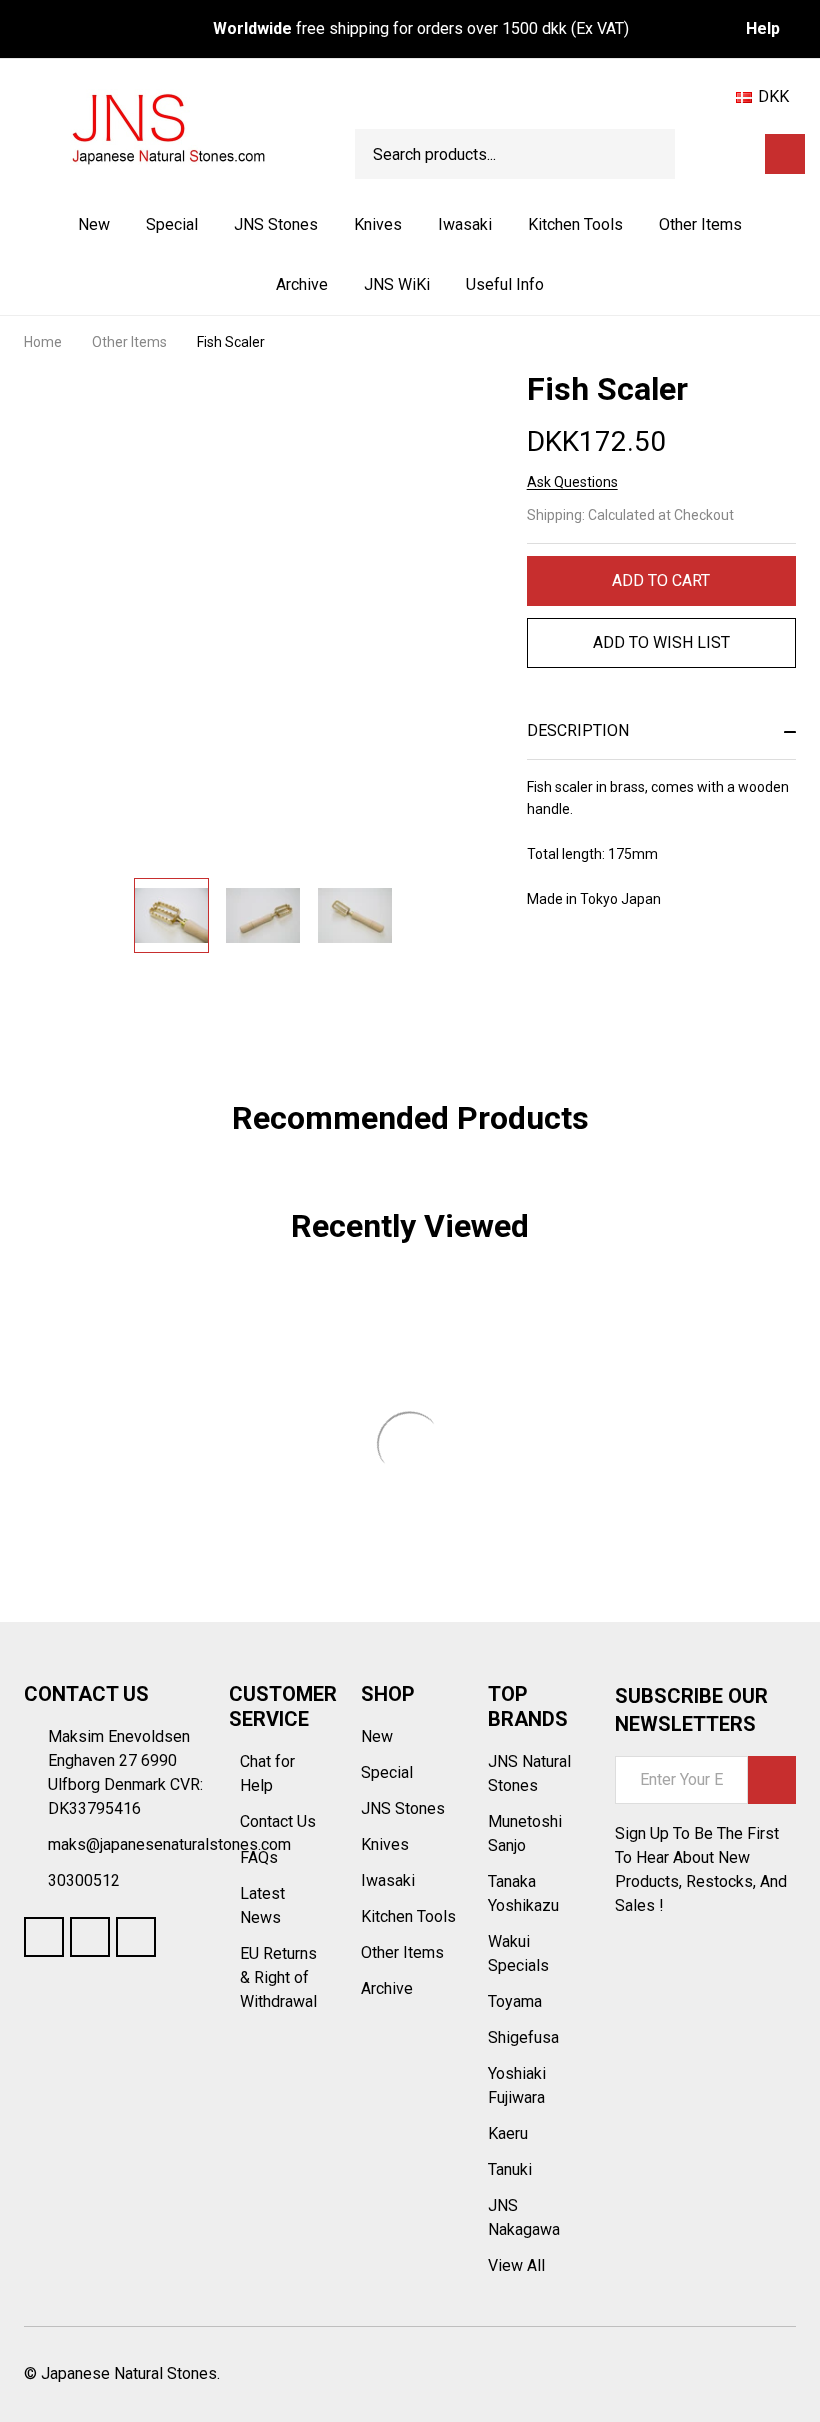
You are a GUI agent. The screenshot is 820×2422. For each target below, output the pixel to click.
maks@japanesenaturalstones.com (169, 1844)
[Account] (707, 154)
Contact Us (280, 1821)
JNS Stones (276, 224)
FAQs (259, 1857)
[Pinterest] (681, 978)
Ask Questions (572, 482)
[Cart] (785, 154)
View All (516, 2265)
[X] (645, 978)
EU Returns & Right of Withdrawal (278, 1977)
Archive (302, 284)
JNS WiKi (397, 284)
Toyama (515, 2001)
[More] (320, 225)
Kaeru (508, 2133)
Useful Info (505, 284)
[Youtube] (90, 1937)
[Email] (609, 978)
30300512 (84, 1880)
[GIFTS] (742, 154)
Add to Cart (661, 580)
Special (172, 224)
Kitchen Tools (575, 224)
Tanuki (510, 2169)
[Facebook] (573, 978)
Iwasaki (465, 224)
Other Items (700, 224)
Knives (378, 224)
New (94, 224)
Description (578, 730)
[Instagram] (136, 1937)
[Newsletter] (772, 1780)
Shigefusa (523, 2037)
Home (43, 342)
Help (763, 28)
